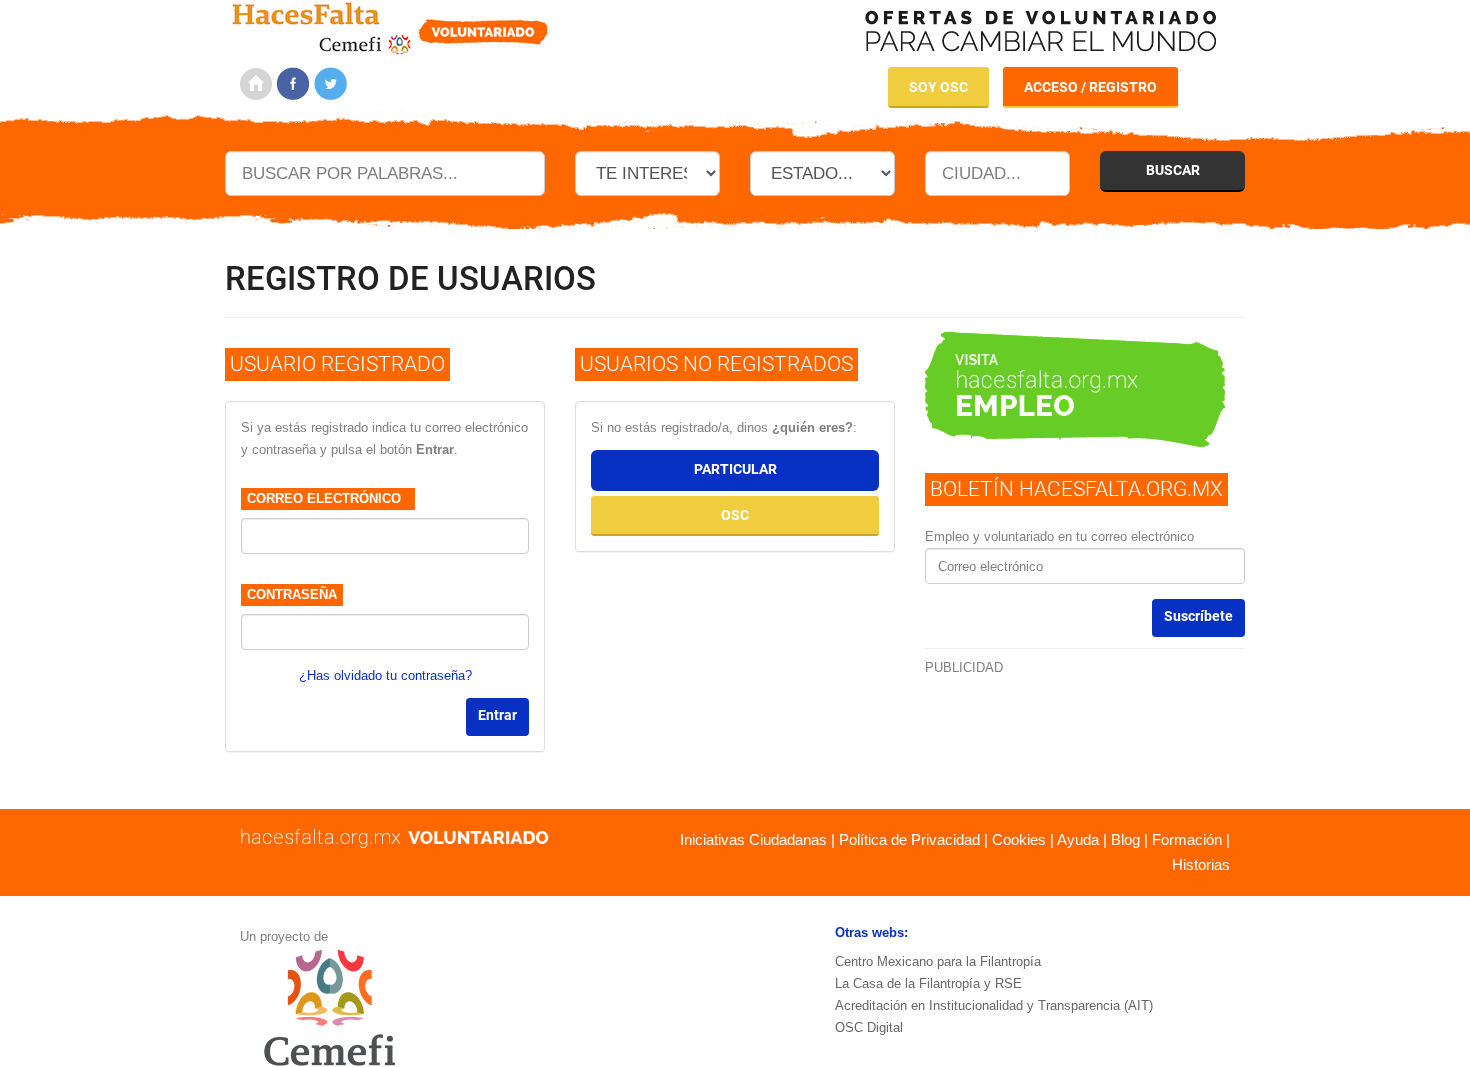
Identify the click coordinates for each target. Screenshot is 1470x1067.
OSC (735, 515)
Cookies (1019, 839)
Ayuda (1078, 839)
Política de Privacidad (909, 839)
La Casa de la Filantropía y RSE (928, 983)
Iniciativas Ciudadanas (753, 839)
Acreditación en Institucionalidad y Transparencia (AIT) (994, 1005)
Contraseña (292, 594)
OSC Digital (869, 1027)
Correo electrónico (328, 498)
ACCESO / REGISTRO (1090, 87)
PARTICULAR (735, 469)
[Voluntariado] (390, 25)
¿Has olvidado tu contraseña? (385, 675)
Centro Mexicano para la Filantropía (938, 961)
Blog (1125, 839)
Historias (1201, 864)
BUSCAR (1173, 170)
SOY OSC (938, 87)
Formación (1187, 839)
